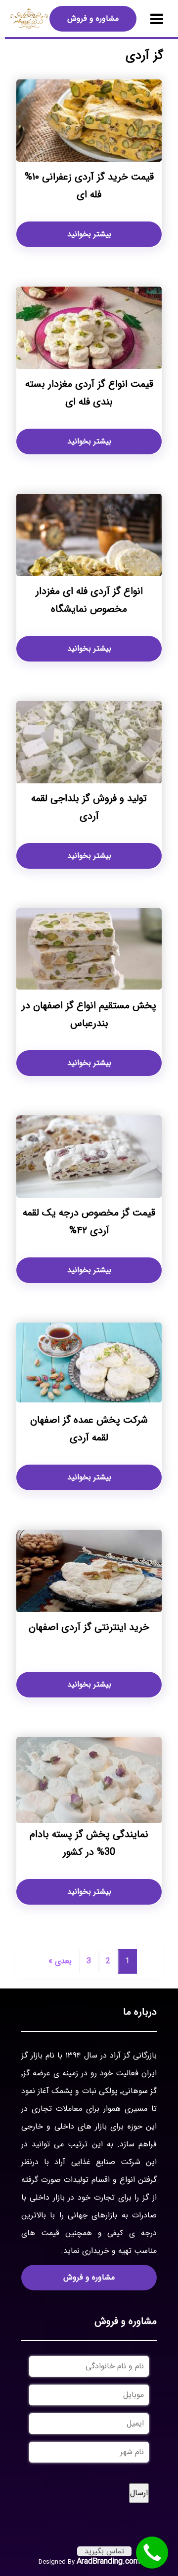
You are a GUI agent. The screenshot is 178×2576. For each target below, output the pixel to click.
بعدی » (60, 1961)
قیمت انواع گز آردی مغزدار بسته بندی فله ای (89, 393)
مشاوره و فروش (93, 18)
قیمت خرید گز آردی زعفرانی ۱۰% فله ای (89, 186)
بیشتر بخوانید (89, 234)
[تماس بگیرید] (152, 2553)
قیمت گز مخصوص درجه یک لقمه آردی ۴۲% (89, 1222)
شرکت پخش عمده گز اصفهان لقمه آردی (89, 1429)
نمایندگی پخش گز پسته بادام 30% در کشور (89, 1843)
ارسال (139, 2493)
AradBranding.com (108, 2561)
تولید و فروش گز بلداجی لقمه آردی (89, 807)
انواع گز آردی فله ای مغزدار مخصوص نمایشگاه (89, 600)
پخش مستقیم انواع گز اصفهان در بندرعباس (89, 1014)
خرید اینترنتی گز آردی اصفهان (89, 1627)
